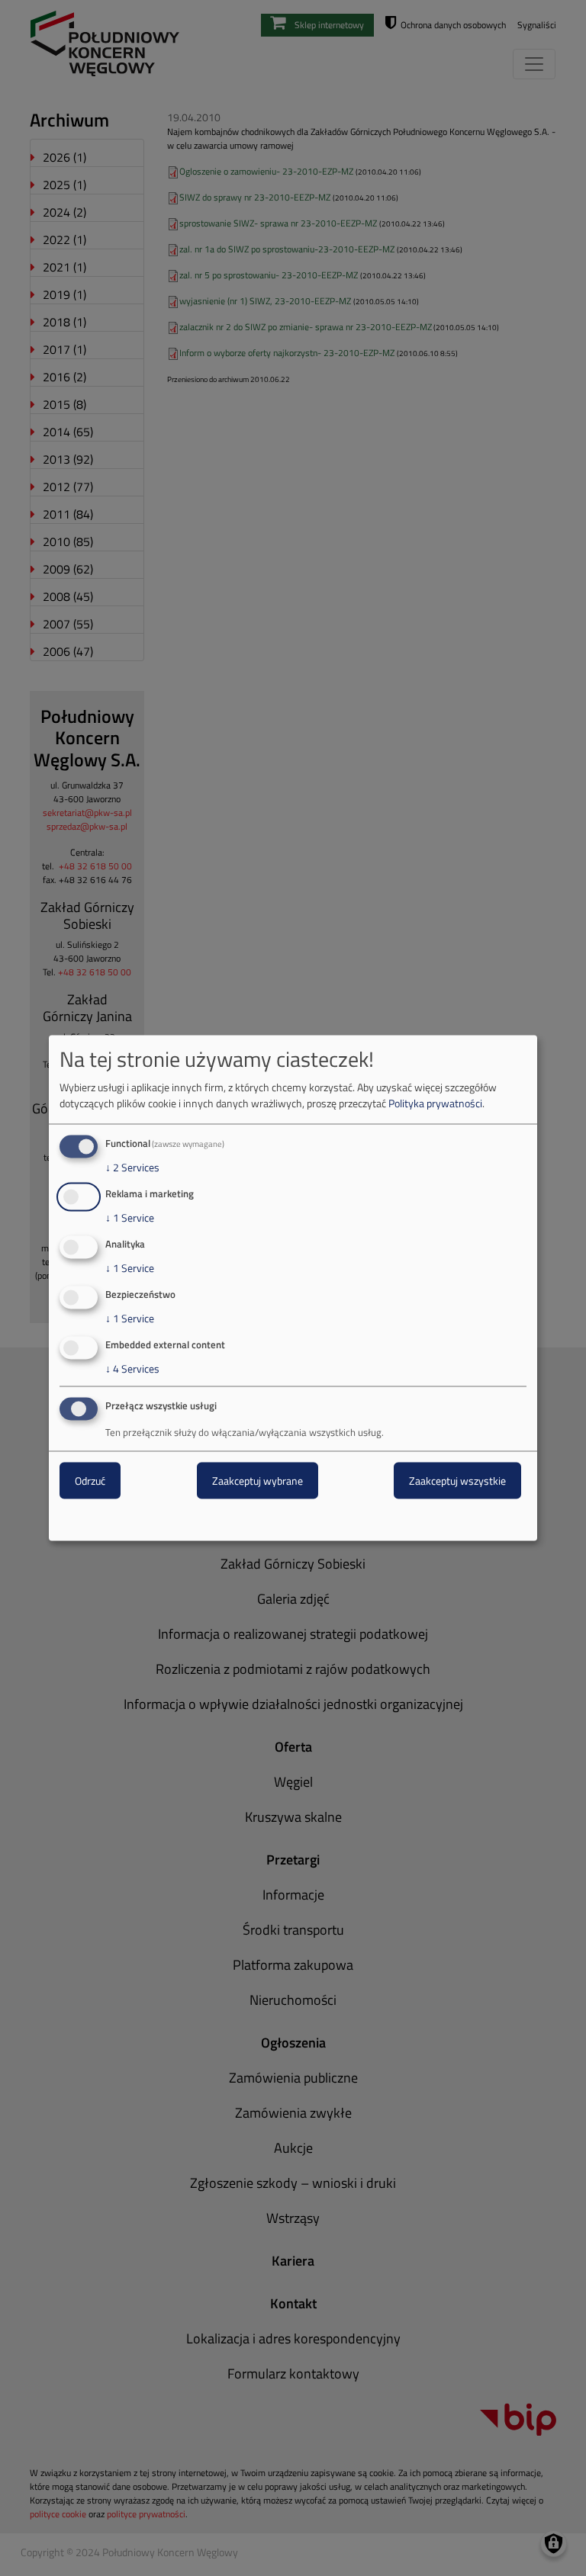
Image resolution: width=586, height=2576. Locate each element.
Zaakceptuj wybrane (258, 1481)
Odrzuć (90, 1481)
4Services (132, 1368)
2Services (132, 1168)
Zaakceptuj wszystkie (457, 1481)
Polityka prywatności (435, 1103)
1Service (130, 1218)
